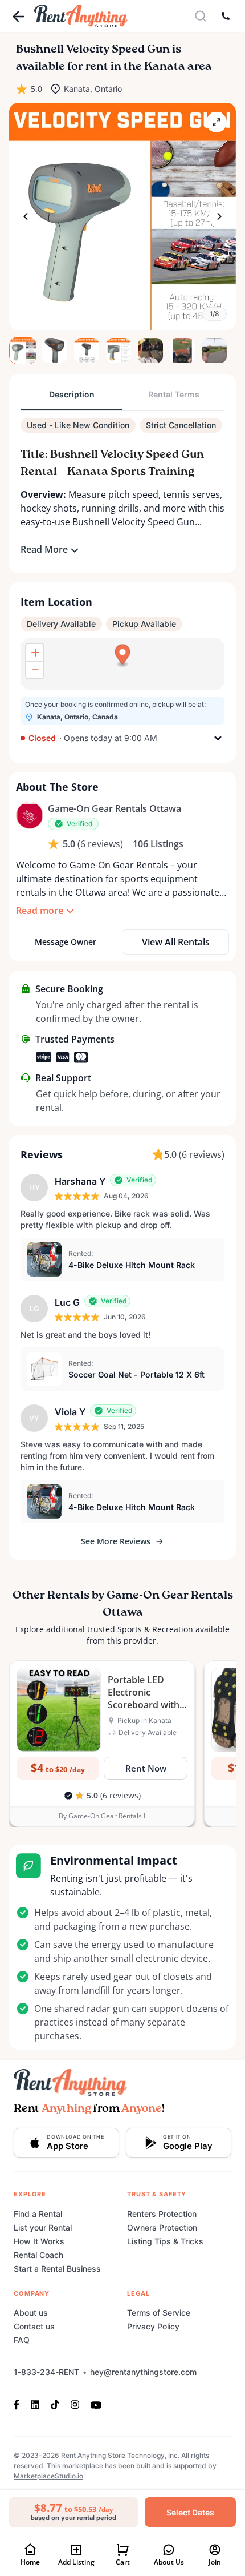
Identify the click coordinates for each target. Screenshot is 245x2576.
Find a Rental (38, 2214)
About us (31, 2313)
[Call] (226, 16)
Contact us (34, 2326)
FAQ (22, 2340)
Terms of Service (159, 2313)
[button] (122, 216)
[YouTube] (96, 2404)
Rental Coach (38, 2255)
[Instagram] (75, 2404)
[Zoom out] (35, 670)
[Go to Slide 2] (55, 351)
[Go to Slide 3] (87, 351)
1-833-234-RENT (46, 2372)
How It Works (39, 2241)
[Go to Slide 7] (214, 351)
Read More (44, 549)
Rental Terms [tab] (174, 394)
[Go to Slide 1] (23, 351)
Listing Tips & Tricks (165, 2241)
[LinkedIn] (35, 2404)
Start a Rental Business (57, 2269)
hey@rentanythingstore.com (143, 2372)
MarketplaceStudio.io (48, 2476)
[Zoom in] (35, 653)
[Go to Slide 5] (150, 351)
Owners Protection (162, 2227)
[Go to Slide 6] (182, 351)
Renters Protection (162, 2214)
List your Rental (43, 2227)
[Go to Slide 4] (119, 351)
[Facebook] (19, 2404)
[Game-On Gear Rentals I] (30, 815)
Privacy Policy (153, 2326)
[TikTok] (55, 2404)
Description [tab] (72, 394)
